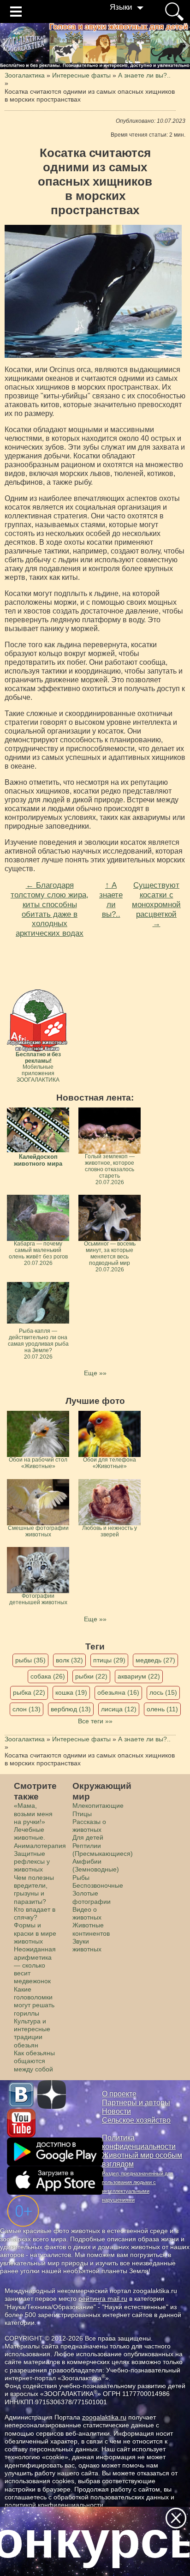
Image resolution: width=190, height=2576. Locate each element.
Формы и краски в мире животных (35, 1933)
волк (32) (69, 1660)
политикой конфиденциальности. (55, 2505)
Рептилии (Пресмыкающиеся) (103, 1850)
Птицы (82, 1814)
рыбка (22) (29, 1692)
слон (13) (27, 1709)
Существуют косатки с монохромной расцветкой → (156, 904)
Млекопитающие (98, 1806)
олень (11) (162, 1709)
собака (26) (48, 1676)
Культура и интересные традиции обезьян (32, 2033)
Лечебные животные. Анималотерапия (40, 1838)
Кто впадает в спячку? (35, 1913)
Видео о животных (87, 1913)
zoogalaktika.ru (104, 2417)
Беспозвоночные (98, 1885)
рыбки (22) (91, 1676)
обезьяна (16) (118, 1692)
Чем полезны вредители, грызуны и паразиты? (34, 1890)
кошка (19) (71, 1692)
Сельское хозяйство (136, 2120)
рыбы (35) (30, 1660)
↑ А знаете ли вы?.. (111, 899)
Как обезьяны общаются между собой (34, 2061)
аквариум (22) (139, 1676)
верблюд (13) (71, 1709)
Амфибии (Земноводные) (96, 1865)
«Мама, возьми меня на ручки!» (33, 1814)
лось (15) (163, 1692)
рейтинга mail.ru (103, 2299)
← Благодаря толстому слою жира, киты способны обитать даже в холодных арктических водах (50, 909)
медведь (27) (155, 1660)
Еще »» (95, 1373)
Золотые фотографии (92, 1897)
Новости (116, 2111)
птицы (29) (109, 1660)
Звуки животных (87, 1945)
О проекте (119, 2094)
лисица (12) (119, 1709)
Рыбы (81, 1878)
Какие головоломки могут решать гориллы (34, 2001)
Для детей (88, 1837)
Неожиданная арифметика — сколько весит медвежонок (35, 1965)
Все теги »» (95, 1721)
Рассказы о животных (89, 1826)
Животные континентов (91, 1929)
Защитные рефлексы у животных (32, 1862)
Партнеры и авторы (136, 2103)
